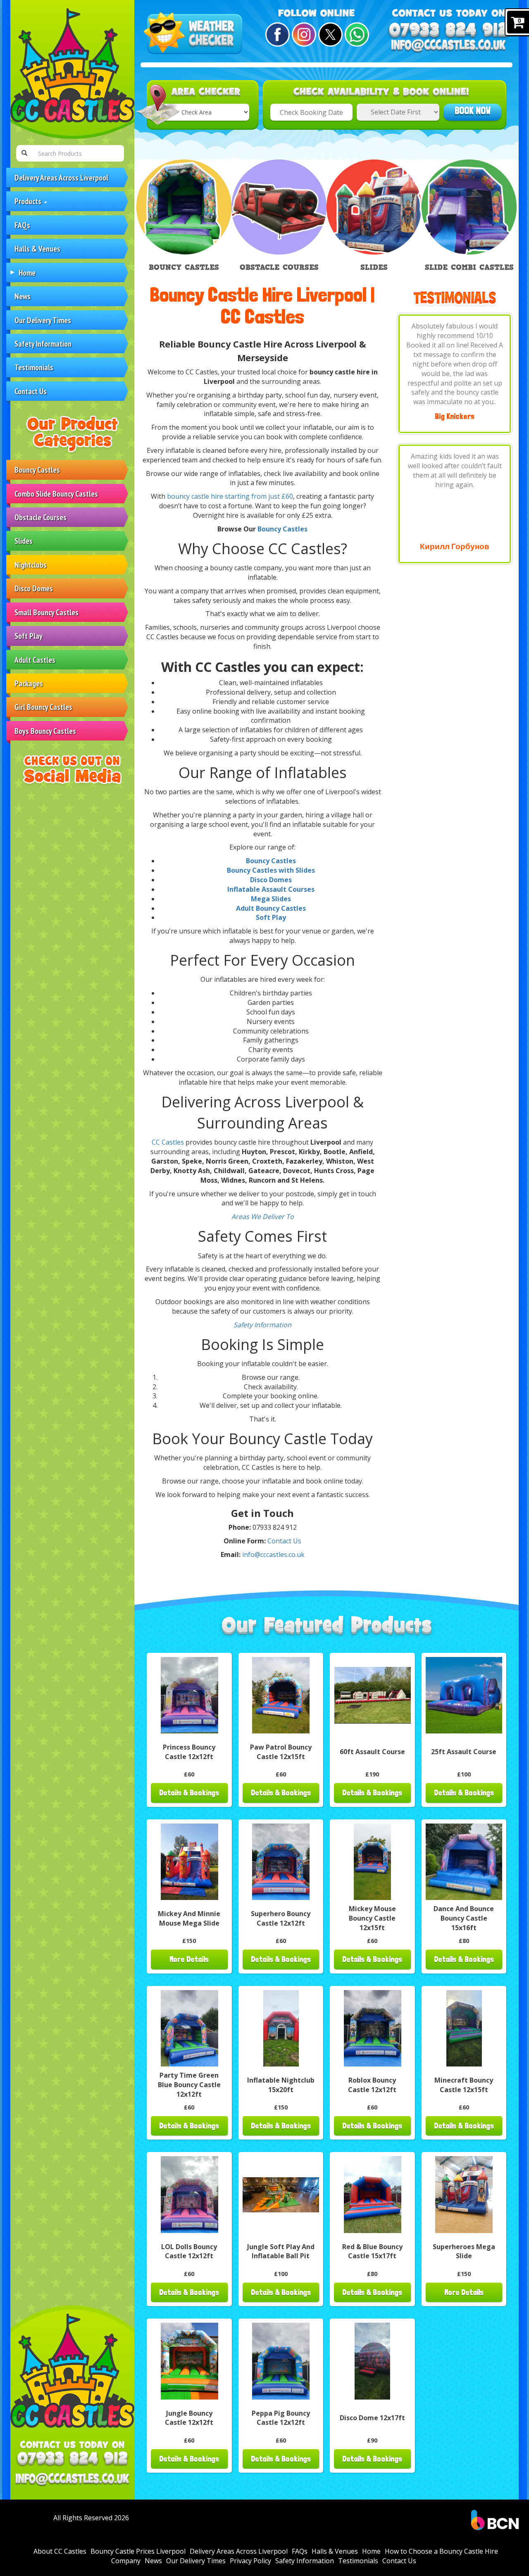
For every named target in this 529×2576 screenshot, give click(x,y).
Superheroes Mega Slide (464, 2251)
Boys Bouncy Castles (45, 731)
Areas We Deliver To (263, 1217)
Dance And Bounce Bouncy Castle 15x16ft (464, 1918)
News (23, 296)
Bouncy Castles (37, 470)
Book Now (473, 111)
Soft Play (29, 636)
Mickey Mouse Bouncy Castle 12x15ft (372, 1918)
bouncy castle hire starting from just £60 (230, 496)
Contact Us (31, 391)
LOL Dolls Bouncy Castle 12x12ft (189, 2251)
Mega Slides (271, 899)
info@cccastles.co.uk (273, 1555)
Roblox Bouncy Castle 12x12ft (372, 2085)
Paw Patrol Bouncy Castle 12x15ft (281, 1752)
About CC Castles (60, 2551)
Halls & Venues (37, 249)
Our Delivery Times (43, 320)
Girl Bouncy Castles (43, 707)
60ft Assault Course (372, 1752)
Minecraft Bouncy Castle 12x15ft (464, 2085)
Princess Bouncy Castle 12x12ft (189, 1752)
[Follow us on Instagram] (303, 35)
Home (27, 273)
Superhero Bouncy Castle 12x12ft (281, 1918)
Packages (29, 683)
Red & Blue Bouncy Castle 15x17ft (372, 2251)
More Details (189, 1959)
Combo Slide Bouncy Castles (56, 494)
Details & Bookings (189, 1793)
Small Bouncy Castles (46, 612)
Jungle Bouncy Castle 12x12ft (189, 2418)
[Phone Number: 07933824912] (72, 2459)
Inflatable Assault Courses (271, 889)
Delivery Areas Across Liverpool (61, 177)
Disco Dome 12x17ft (372, 2418)
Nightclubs (31, 565)
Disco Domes (34, 588)
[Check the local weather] (195, 34)
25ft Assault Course (464, 1752)
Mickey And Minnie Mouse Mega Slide (189, 1918)
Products (29, 201)
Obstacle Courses (41, 517)
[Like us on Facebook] (276, 35)
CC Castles (168, 1142)
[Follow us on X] (329, 35)
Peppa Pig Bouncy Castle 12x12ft (281, 2418)
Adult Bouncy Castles (271, 908)
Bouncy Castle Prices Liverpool (138, 2551)
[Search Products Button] (24, 153)
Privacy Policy (250, 2561)
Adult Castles (35, 660)
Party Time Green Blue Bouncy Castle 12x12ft (189, 2085)
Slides (24, 541)
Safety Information (43, 344)
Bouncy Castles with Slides (271, 870)
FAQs (22, 225)
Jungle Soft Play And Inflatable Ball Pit (281, 2251)
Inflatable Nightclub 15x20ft (281, 2085)
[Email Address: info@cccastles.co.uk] (72, 2480)
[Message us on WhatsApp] (356, 35)
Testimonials (34, 367)
